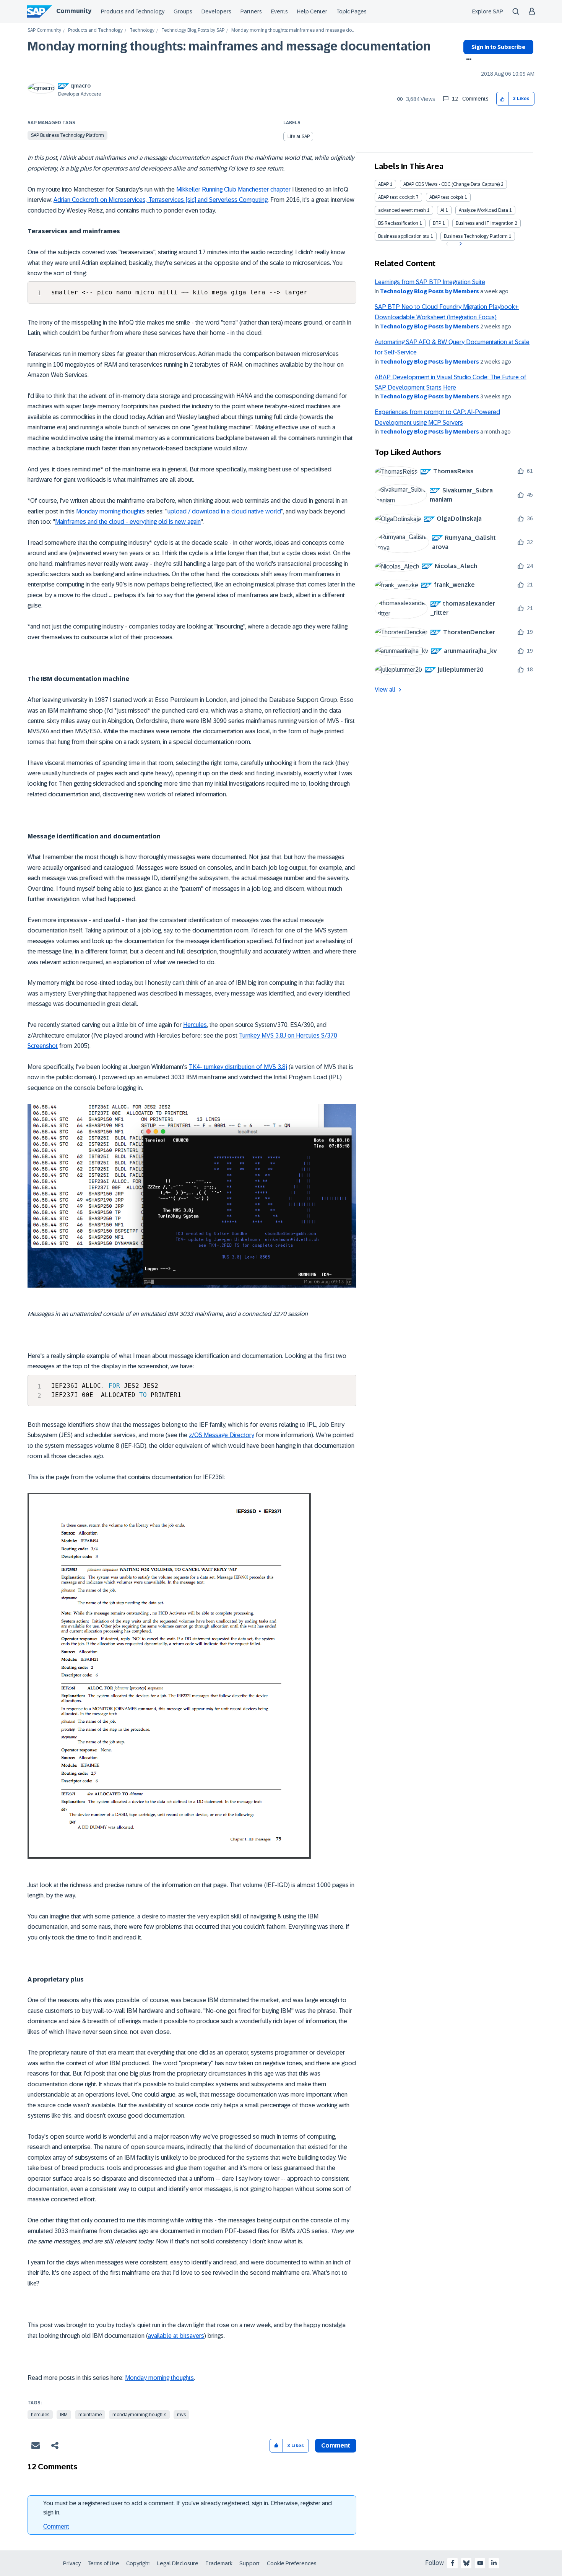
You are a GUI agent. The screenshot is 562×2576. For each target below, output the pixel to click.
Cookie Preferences (292, 2563)
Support (250, 2563)
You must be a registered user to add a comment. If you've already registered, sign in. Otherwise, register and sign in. (188, 2508)
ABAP (383, 184)
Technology (142, 30)
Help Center (312, 11)
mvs (181, 2415)
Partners (251, 11)
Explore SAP (488, 11)
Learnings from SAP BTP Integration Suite (430, 282)
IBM (64, 2415)
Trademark (219, 2563)
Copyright (138, 2563)
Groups (183, 11)
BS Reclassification (398, 223)
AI (442, 210)
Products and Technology (133, 11)
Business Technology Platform (476, 236)
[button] (503, 99)
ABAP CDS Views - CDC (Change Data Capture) (452, 184)
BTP (437, 223)
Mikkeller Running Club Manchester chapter (233, 189)
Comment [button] (336, 2445)
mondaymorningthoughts (139, 2415)
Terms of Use (103, 2563)
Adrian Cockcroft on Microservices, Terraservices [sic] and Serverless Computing (161, 200)
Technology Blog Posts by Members (430, 291)
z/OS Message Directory (222, 1435)
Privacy (72, 2563)
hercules (40, 2415)
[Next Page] (460, 244)
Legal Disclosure (178, 2563)
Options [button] (467, 60)
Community (74, 11)
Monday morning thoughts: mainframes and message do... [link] (293, 30)
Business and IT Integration (485, 223)
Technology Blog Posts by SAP (193, 30)
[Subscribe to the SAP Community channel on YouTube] (480, 2563)
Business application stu (404, 236)
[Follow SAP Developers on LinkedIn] (494, 2563)
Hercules (195, 1025)
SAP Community (44, 30)
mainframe (90, 2415)
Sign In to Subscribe (498, 47)
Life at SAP (299, 136)
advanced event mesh (402, 210)
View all (385, 689)
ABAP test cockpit (396, 197)
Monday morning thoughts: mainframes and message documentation (229, 46)
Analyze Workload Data (483, 210)
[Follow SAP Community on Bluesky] (466, 2563)
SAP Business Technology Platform (67, 135)
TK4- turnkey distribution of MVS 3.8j (238, 1067)
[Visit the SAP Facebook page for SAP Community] (453, 2563)
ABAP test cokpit (446, 197)
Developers (216, 11)
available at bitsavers (176, 2336)
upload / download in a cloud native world (224, 511)
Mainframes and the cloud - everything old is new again (128, 522)
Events (279, 11)
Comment (56, 2526)
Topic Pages (352, 11)
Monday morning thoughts (110, 511)
